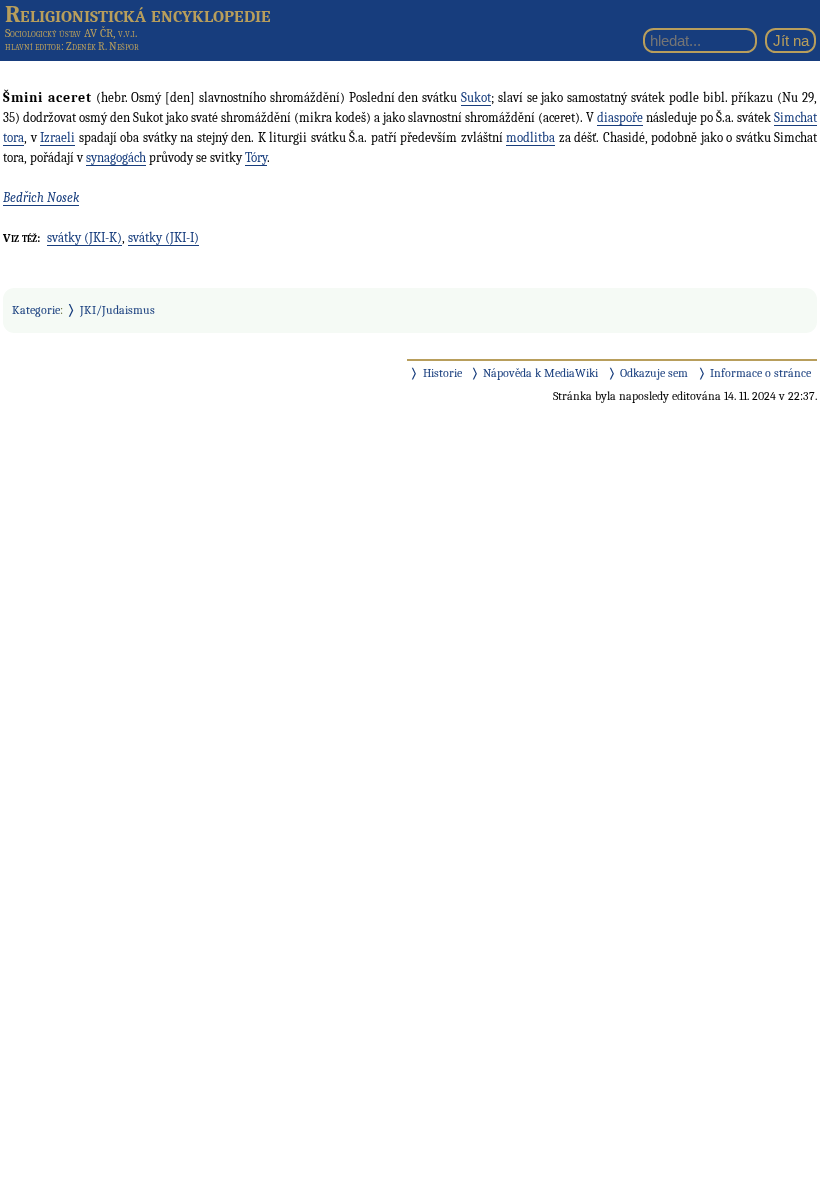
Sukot (476, 97)
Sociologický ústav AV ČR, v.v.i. (71, 33)
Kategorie (36, 310)
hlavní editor (33, 46)
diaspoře (620, 117)
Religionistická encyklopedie (138, 14)
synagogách (116, 157)
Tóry (256, 157)
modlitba (530, 137)
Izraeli (57, 137)
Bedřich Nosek (41, 197)
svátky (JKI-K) (84, 237)
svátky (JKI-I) (163, 237)
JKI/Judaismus (117, 310)
